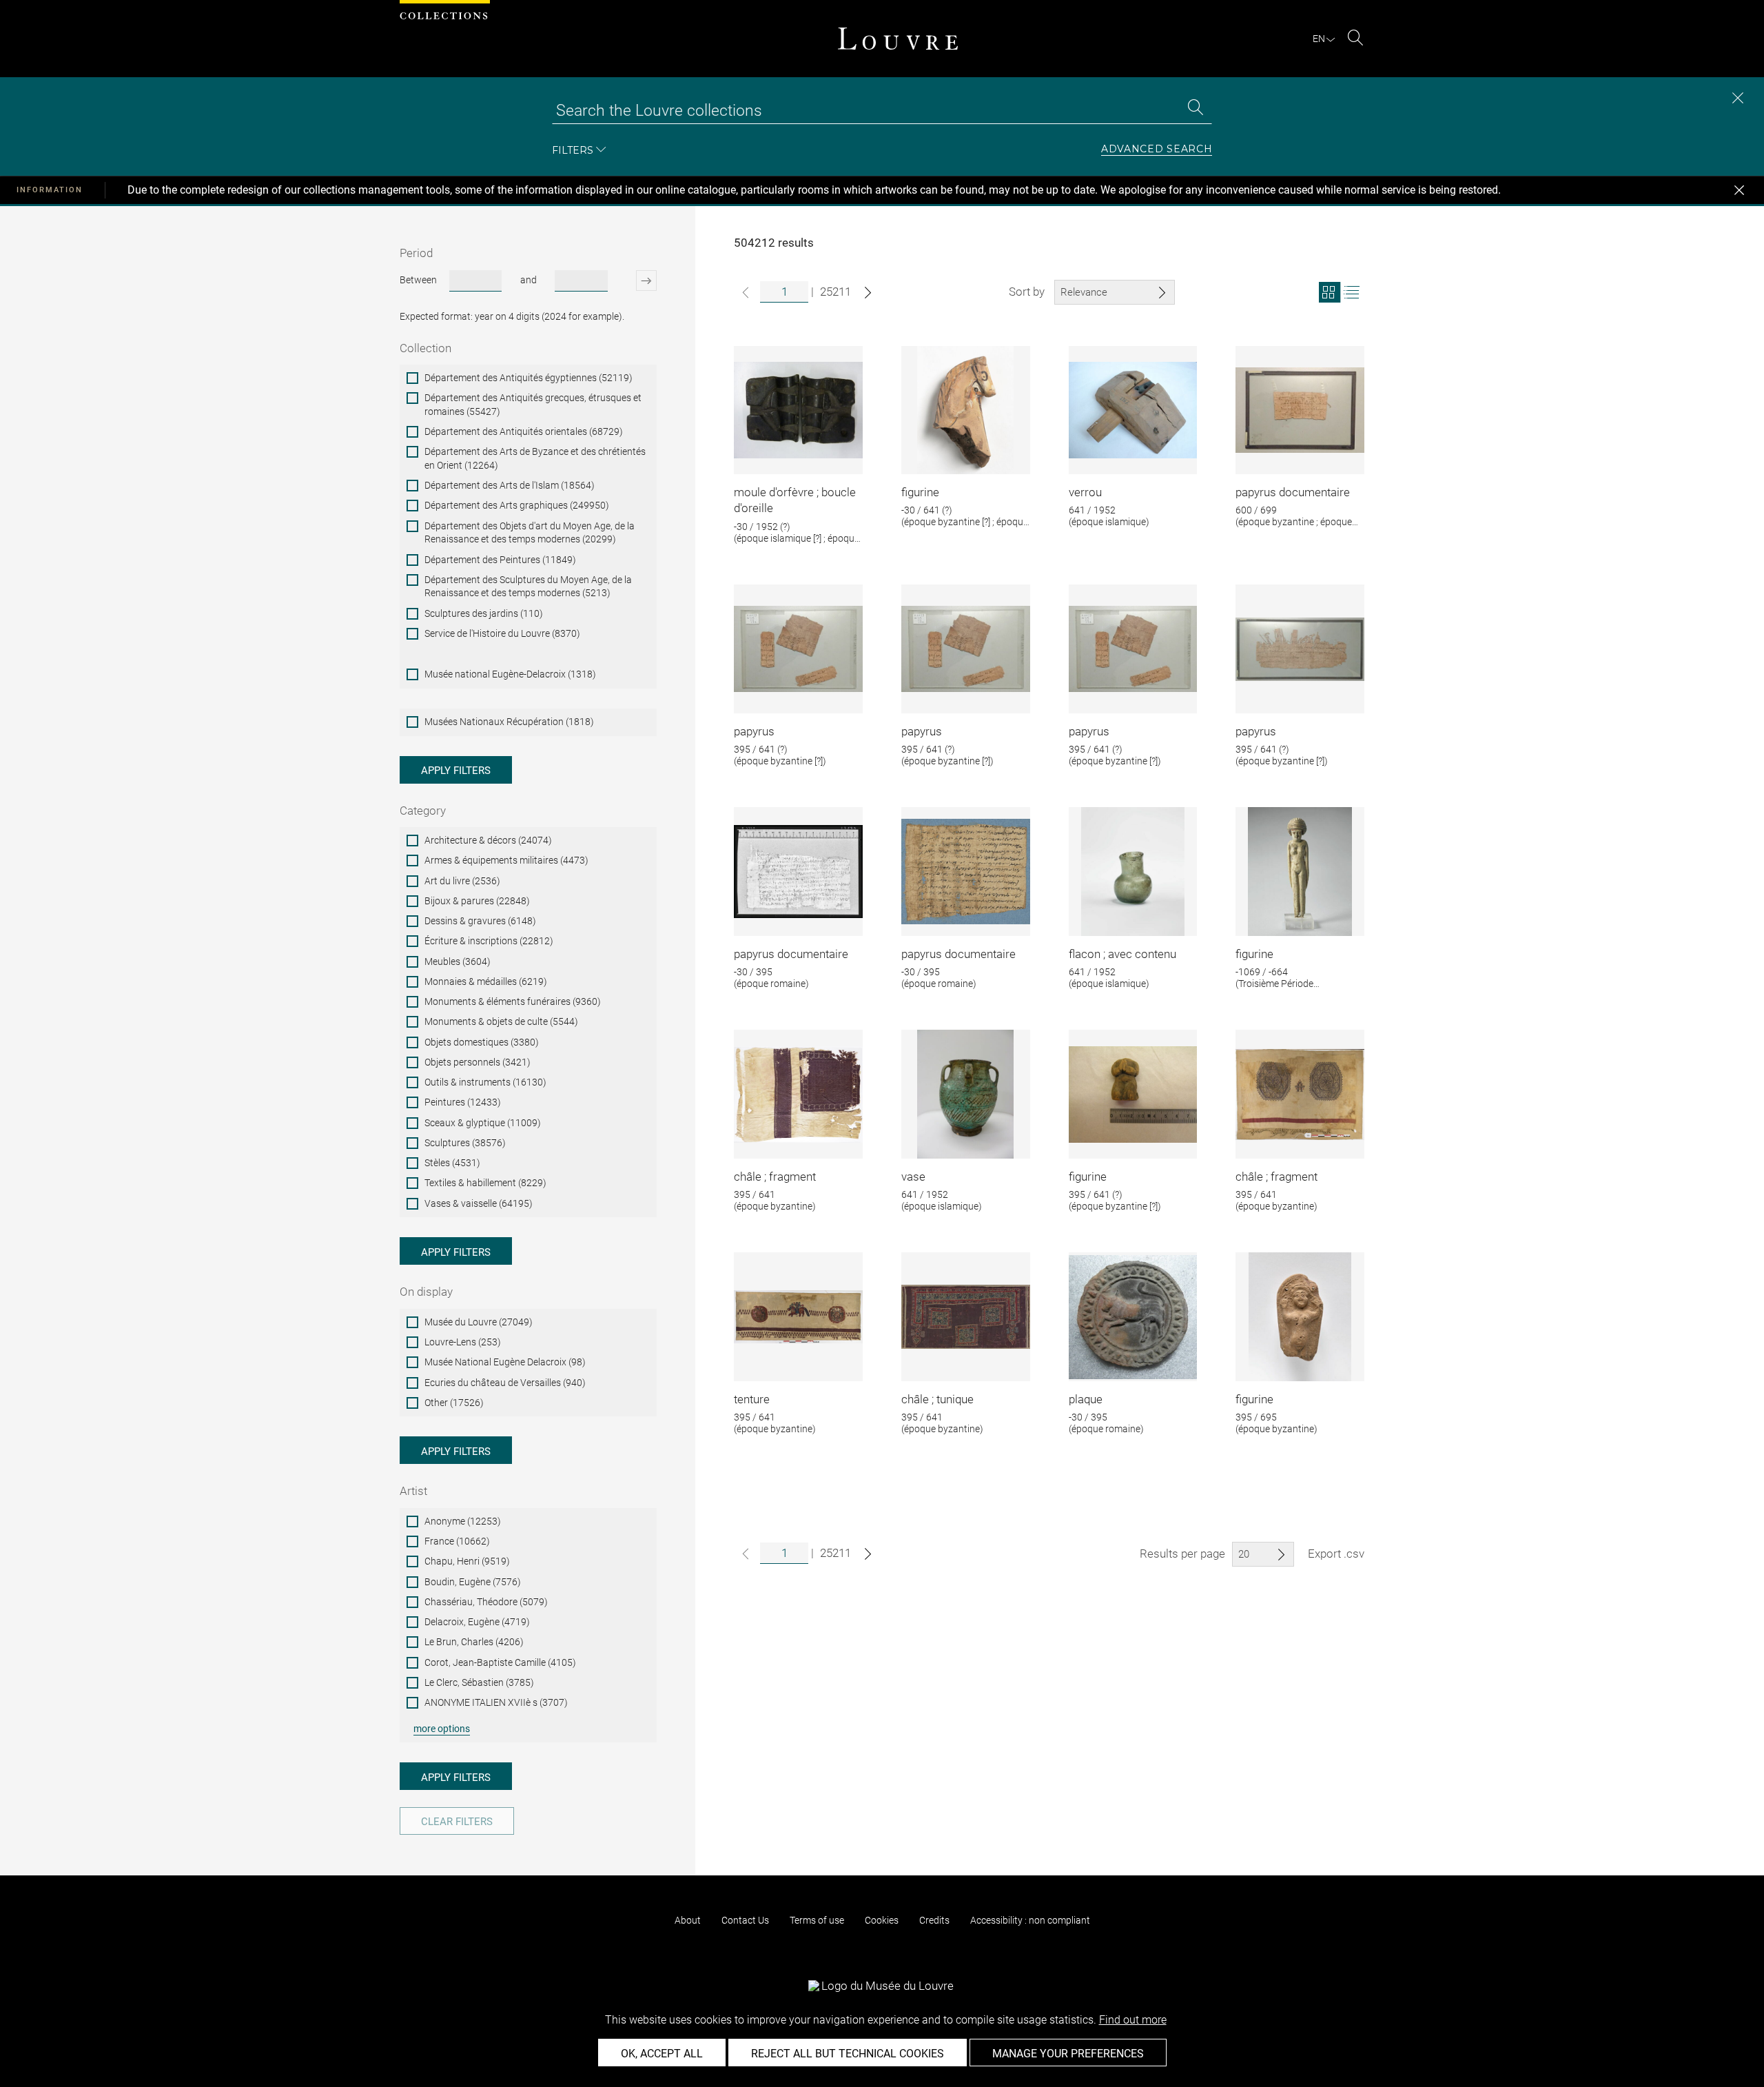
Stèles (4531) (452, 1163)
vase (913, 1177)
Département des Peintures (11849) (500, 560)
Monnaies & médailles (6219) (486, 981)
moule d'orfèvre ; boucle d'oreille (795, 500)
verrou (1085, 492)
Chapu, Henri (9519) (467, 1561)
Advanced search (1157, 150)
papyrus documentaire (1293, 492)
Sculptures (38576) (465, 1143)
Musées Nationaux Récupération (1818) (509, 722)
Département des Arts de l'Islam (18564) (510, 485)
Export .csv (1336, 1554)
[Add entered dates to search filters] (634, 281)
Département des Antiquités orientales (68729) (524, 431)
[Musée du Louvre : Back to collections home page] (898, 39)
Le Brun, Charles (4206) (474, 1642)
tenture (752, 1399)
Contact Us (745, 1920)
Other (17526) (454, 1403)
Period (416, 253)
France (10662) (457, 1541)
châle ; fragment (775, 1177)
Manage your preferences (1068, 2054)
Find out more (1133, 2020)
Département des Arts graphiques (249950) (517, 505)
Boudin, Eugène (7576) (473, 1582)
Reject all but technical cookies (848, 2054)
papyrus (754, 731)
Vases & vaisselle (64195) (479, 1203)
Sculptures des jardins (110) (484, 613)
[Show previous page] (746, 293)
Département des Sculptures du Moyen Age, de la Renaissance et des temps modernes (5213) (528, 587)
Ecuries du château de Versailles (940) (505, 1383)
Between (418, 280)
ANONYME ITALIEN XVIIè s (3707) (496, 1702)
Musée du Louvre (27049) (479, 1322)
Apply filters (456, 771)
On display (426, 1292)
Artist (413, 1491)
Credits (934, 1920)
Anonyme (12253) (463, 1521)
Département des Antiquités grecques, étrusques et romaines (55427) (533, 405)
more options (442, 1729)
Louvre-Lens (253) (463, 1342)
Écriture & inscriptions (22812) (489, 941)
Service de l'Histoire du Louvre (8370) (502, 633)
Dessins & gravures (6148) (480, 921)
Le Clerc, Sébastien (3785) (479, 1682)
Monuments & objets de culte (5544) (501, 1021)
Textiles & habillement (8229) (485, 1183)
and (529, 280)
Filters (573, 150)
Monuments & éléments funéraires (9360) (513, 1001)
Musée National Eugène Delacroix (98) (505, 1362)
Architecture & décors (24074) (488, 840)
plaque (1086, 1399)
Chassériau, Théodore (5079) (486, 1602)
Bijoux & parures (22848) (477, 901)
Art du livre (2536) (462, 881)
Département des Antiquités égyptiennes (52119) (529, 378)
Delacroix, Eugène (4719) (477, 1622)
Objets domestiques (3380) (482, 1042)
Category (423, 811)
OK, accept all (662, 2054)
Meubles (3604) (458, 961)
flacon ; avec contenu (1122, 954)
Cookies (882, 1920)
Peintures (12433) (463, 1102)
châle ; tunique (937, 1399)
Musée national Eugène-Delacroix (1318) (510, 674)
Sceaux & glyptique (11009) (483, 1123)
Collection (425, 348)
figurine (920, 492)
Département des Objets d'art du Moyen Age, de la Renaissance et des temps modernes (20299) (530, 533)
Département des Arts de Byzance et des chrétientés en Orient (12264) (535, 458)
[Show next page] (868, 293)
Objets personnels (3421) (478, 1062)
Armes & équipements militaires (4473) (506, 860)
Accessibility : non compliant (1030, 1920)
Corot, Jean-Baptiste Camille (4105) (500, 1662)
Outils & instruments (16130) (485, 1082)
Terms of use (817, 1920)
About (688, 1920)
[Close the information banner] (1739, 190)
